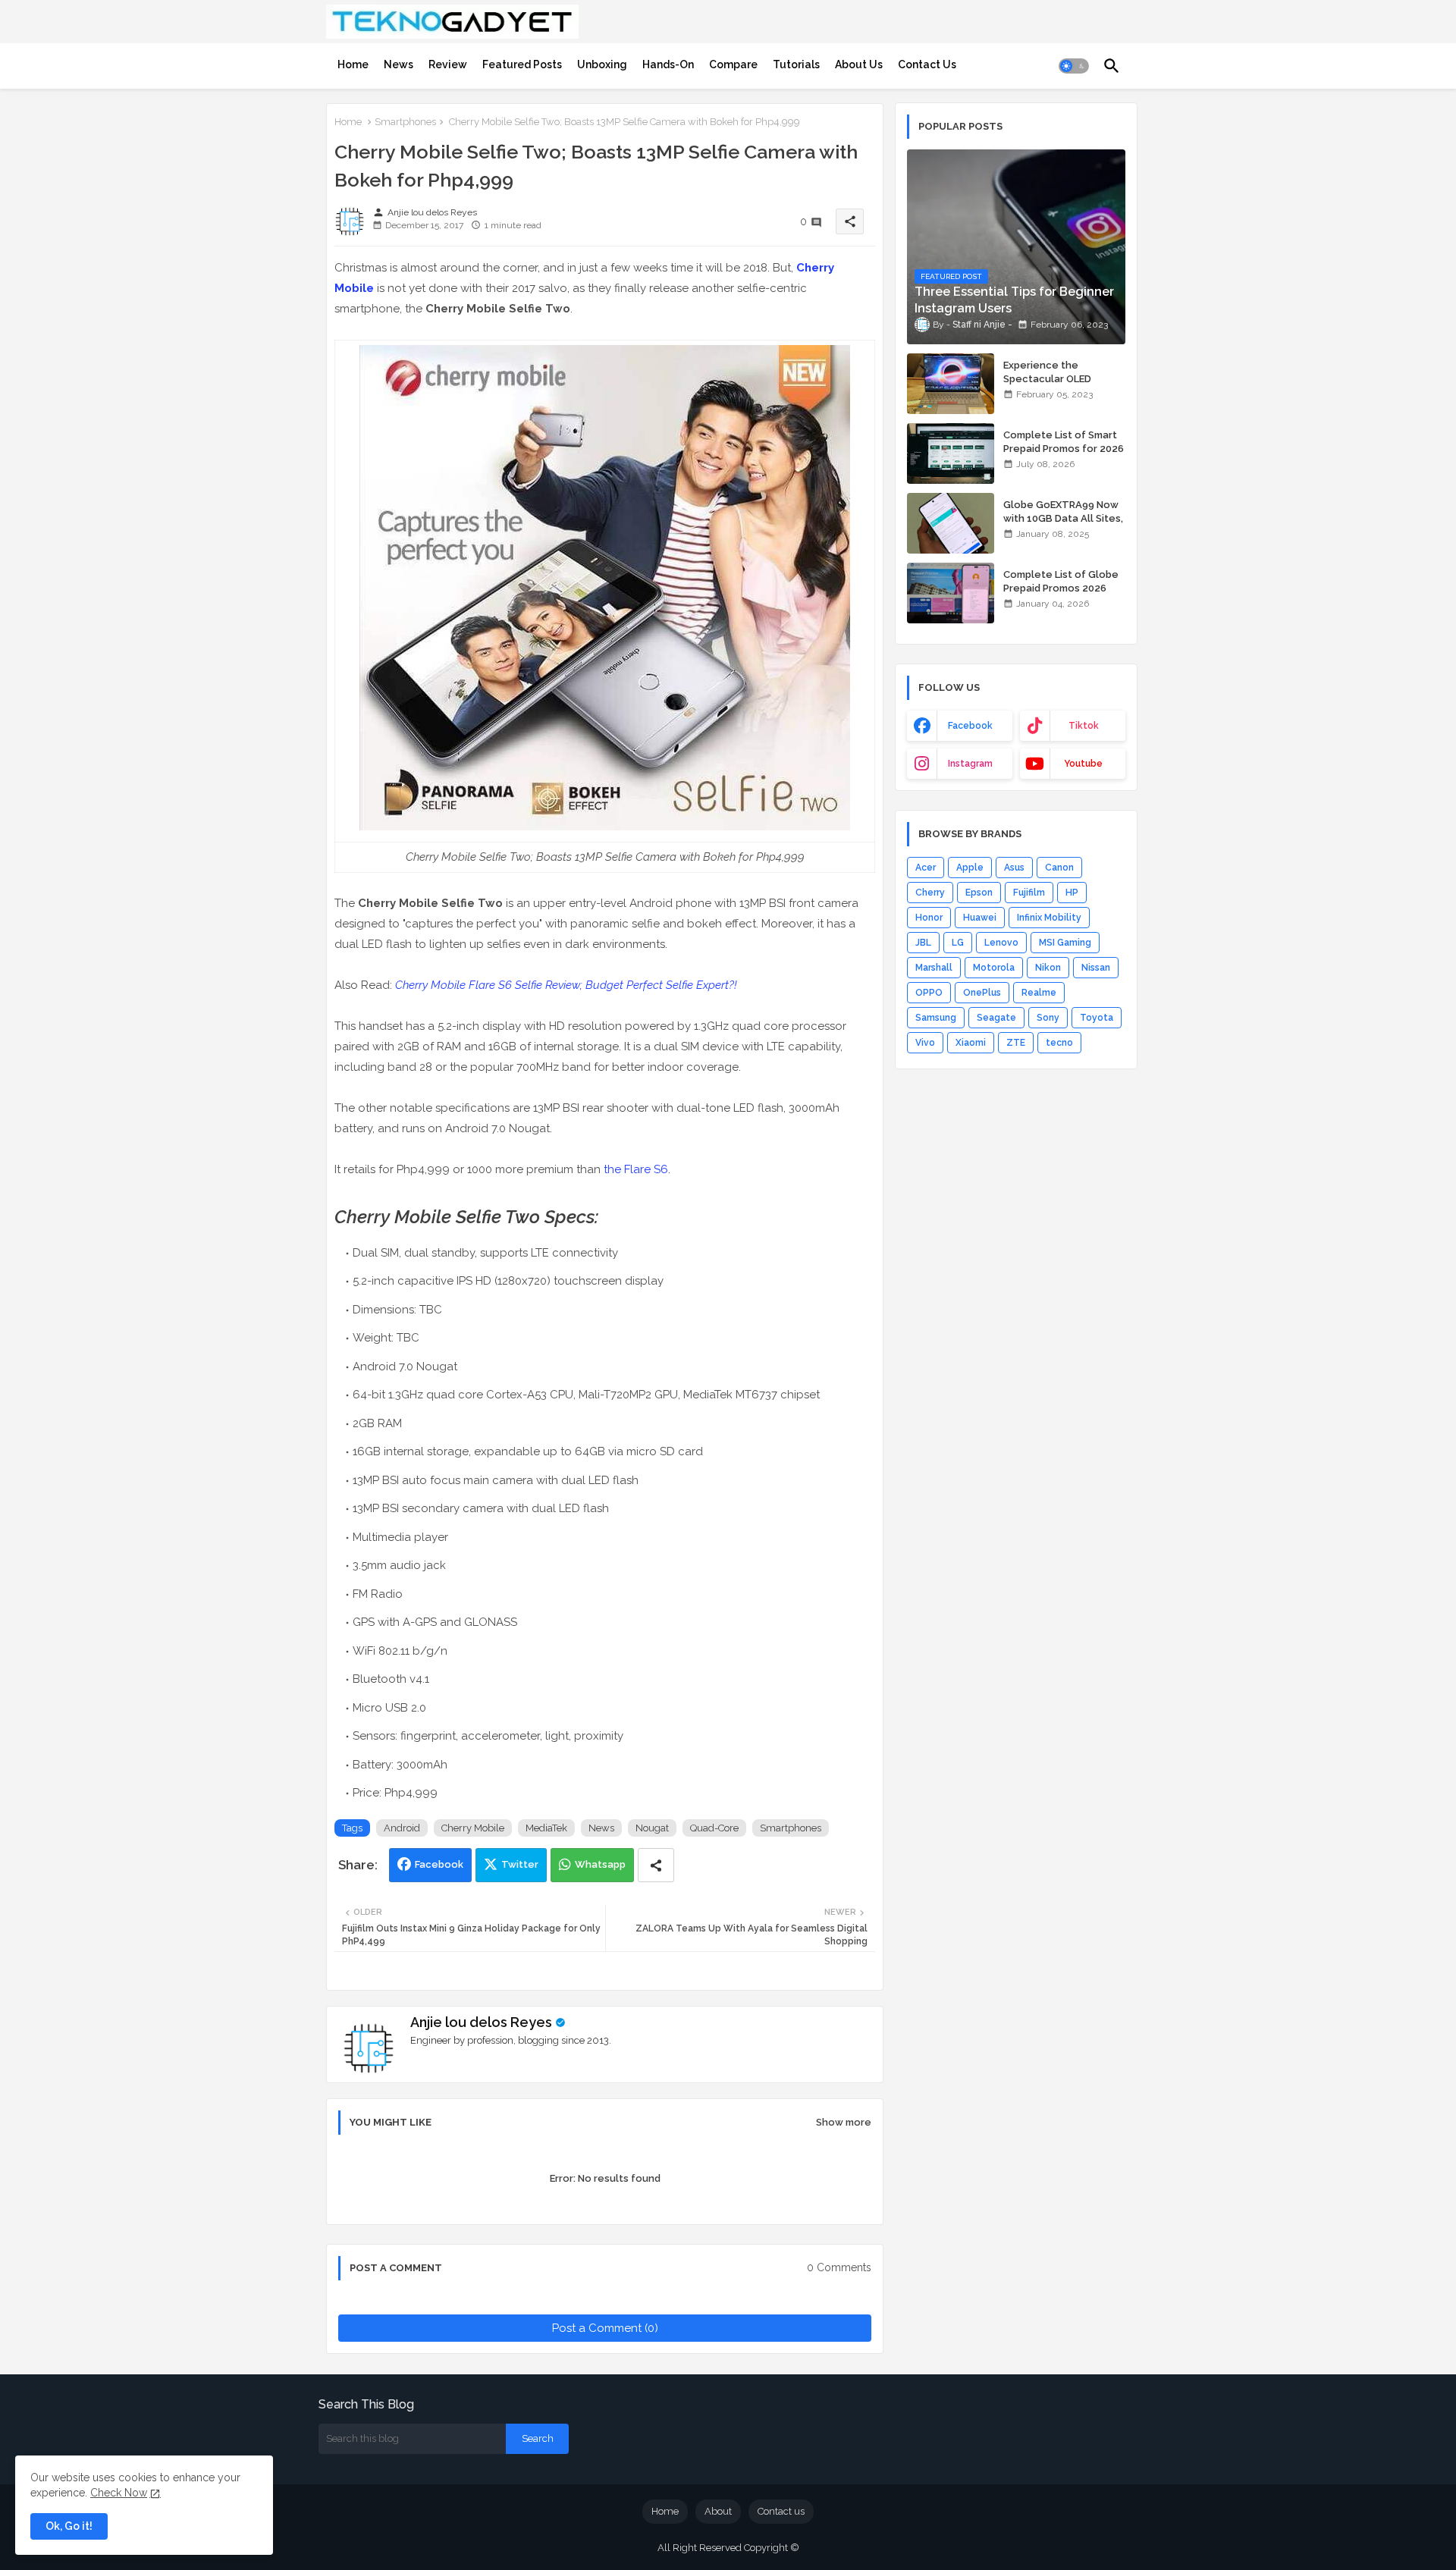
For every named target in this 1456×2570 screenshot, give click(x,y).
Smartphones (405, 122)
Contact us (781, 2511)
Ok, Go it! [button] (69, 2526)
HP (1072, 893)
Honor (929, 918)
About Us (859, 64)
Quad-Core (714, 1828)
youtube (1083, 764)
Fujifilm (1029, 893)
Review (448, 64)
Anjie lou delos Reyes (481, 2022)
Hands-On (668, 64)
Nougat (652, 1828)
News (399, 64)
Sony (1048, 1018)
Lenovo (1001, 943)
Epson (979, 893)
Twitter (520, 1864)
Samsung (936, 1018)
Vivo (925, 1043)
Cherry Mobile (473, 1828)
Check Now (119, 2493)
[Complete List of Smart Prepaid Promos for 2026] (951, 453)
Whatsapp (600, 1864)
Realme (1039, 993)
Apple (970, 868)
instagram (970, 764)
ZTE (1016, 1043)
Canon (1059, 868)
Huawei (980, 918)
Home (353, 64)
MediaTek (546, 1828)
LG (958, 943)
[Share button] (656, 1865)
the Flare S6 (636, 1169)
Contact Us (927, 64)
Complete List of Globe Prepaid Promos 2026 (1061, 581)
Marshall (934, 968)
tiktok (1084, 726)
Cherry (930, 893)
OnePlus (982, 993)
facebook (970, 726)
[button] (1074, 66)
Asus (1014, 868)
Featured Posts (522, 64)
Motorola (994, 968)
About (718, 2511)
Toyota (1097, 1018)
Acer (926, 868)
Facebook (439, 1864)
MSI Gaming (1065, 943)
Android (402, 1828)
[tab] (353, 64)
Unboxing (602, 64)
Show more (844, 2122)
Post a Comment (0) (605, 2328)
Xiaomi (971, 1043)
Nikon (1048, 968)
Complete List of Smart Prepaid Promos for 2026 (1064, 442)
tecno (1059, 1043)
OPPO (929, 993)
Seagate (996, 1018)
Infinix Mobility (1049, 918)
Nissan (1096, 968)
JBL (923, 943)
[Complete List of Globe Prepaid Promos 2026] (951, 593)
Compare (733, 64)
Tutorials (796, 64)
